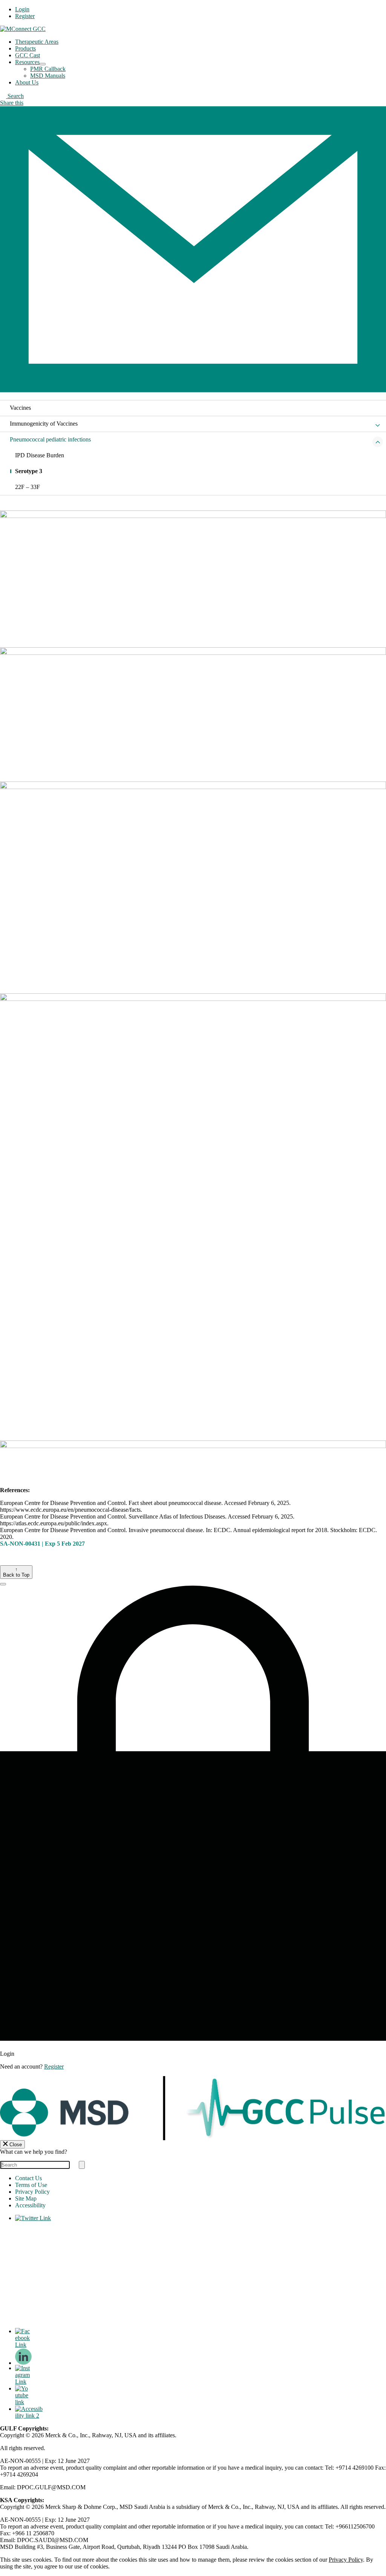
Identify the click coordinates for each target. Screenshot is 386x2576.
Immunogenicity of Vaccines (44, 424)
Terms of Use (31, 2185)
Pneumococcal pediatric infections (50, 439)
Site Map (26, 2198)
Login (22, 9)
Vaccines (20, 408)
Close (16, 2145)
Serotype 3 (29, 471)
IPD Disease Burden (40, 455)
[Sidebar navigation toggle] (378, 426)
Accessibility (30, 2205)
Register (25, 16)
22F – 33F (28, 487)
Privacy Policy (32, 2192)
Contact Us (28, 2178)
